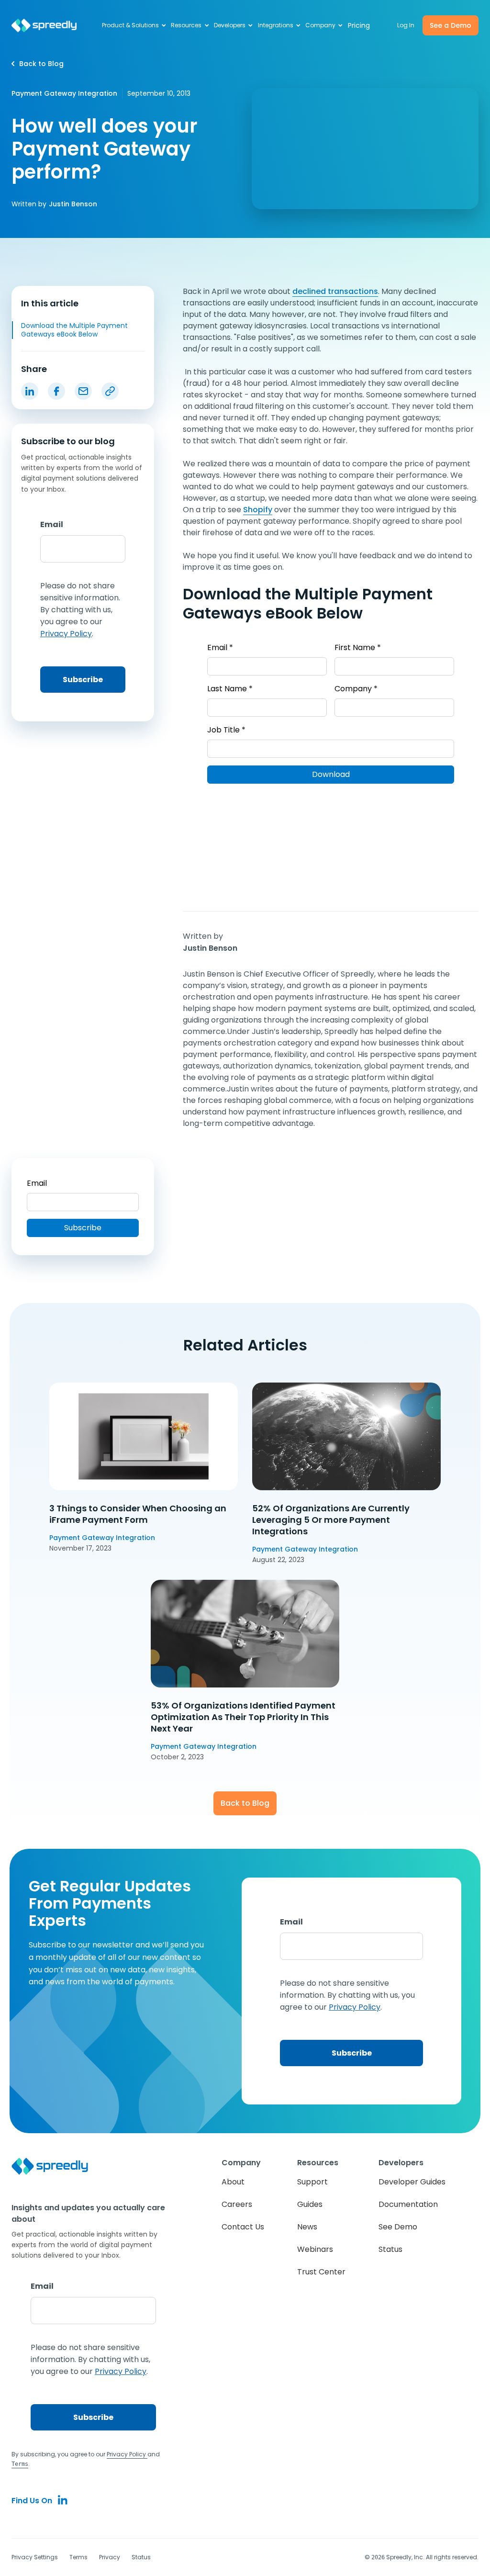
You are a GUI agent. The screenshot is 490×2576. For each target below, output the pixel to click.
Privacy (110, 2557)
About (233, 2182)
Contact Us (243, 2227)
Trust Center (321, 2272)
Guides (310, 2204)
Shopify (258, 510)
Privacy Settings (35, 2557)
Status (390, 2249)
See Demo (398, 2227)
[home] (44, 26)
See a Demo (451, 25)
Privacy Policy (127, 2454)
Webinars (315, 2249)
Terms (78, 2557)
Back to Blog (245, 1803)
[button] (135, 25)
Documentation (408, 2204)
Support (312, 2182)
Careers (237, 2204)
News (307, 2227)
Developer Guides (412, 2182)
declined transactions (335, 291)
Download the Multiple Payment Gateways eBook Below (74, 330)
